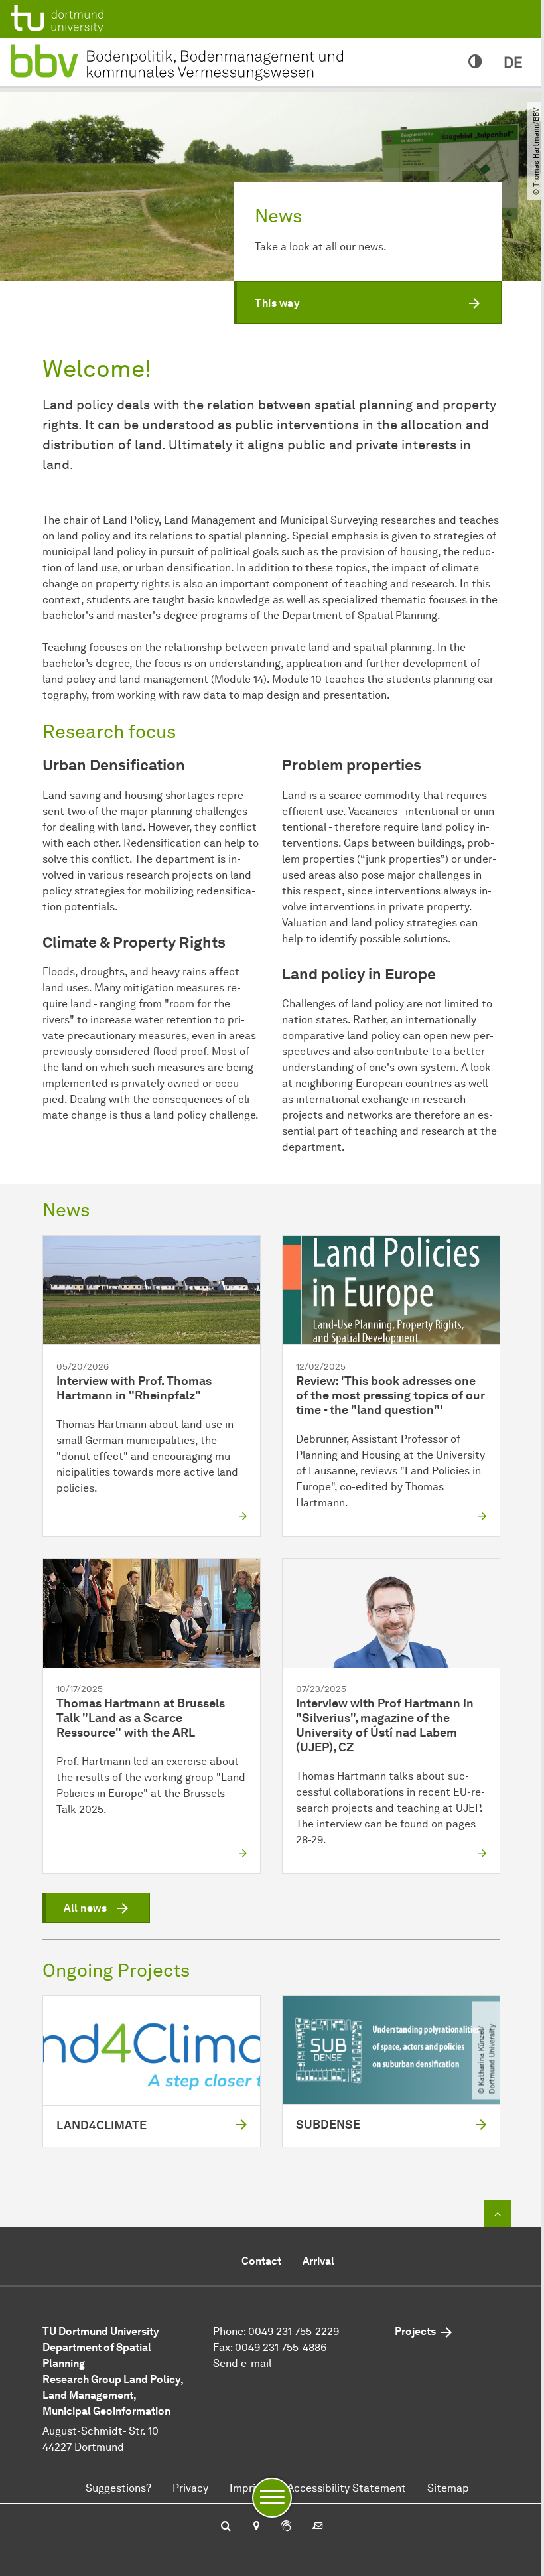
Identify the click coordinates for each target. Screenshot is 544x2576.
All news (85, 1908)
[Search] (226, 2527)
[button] (368, 303)
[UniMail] (318, 2527)
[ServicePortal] (286, 2527)
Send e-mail (242, 2363)
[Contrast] (475, 62)
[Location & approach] (256, 2527)
